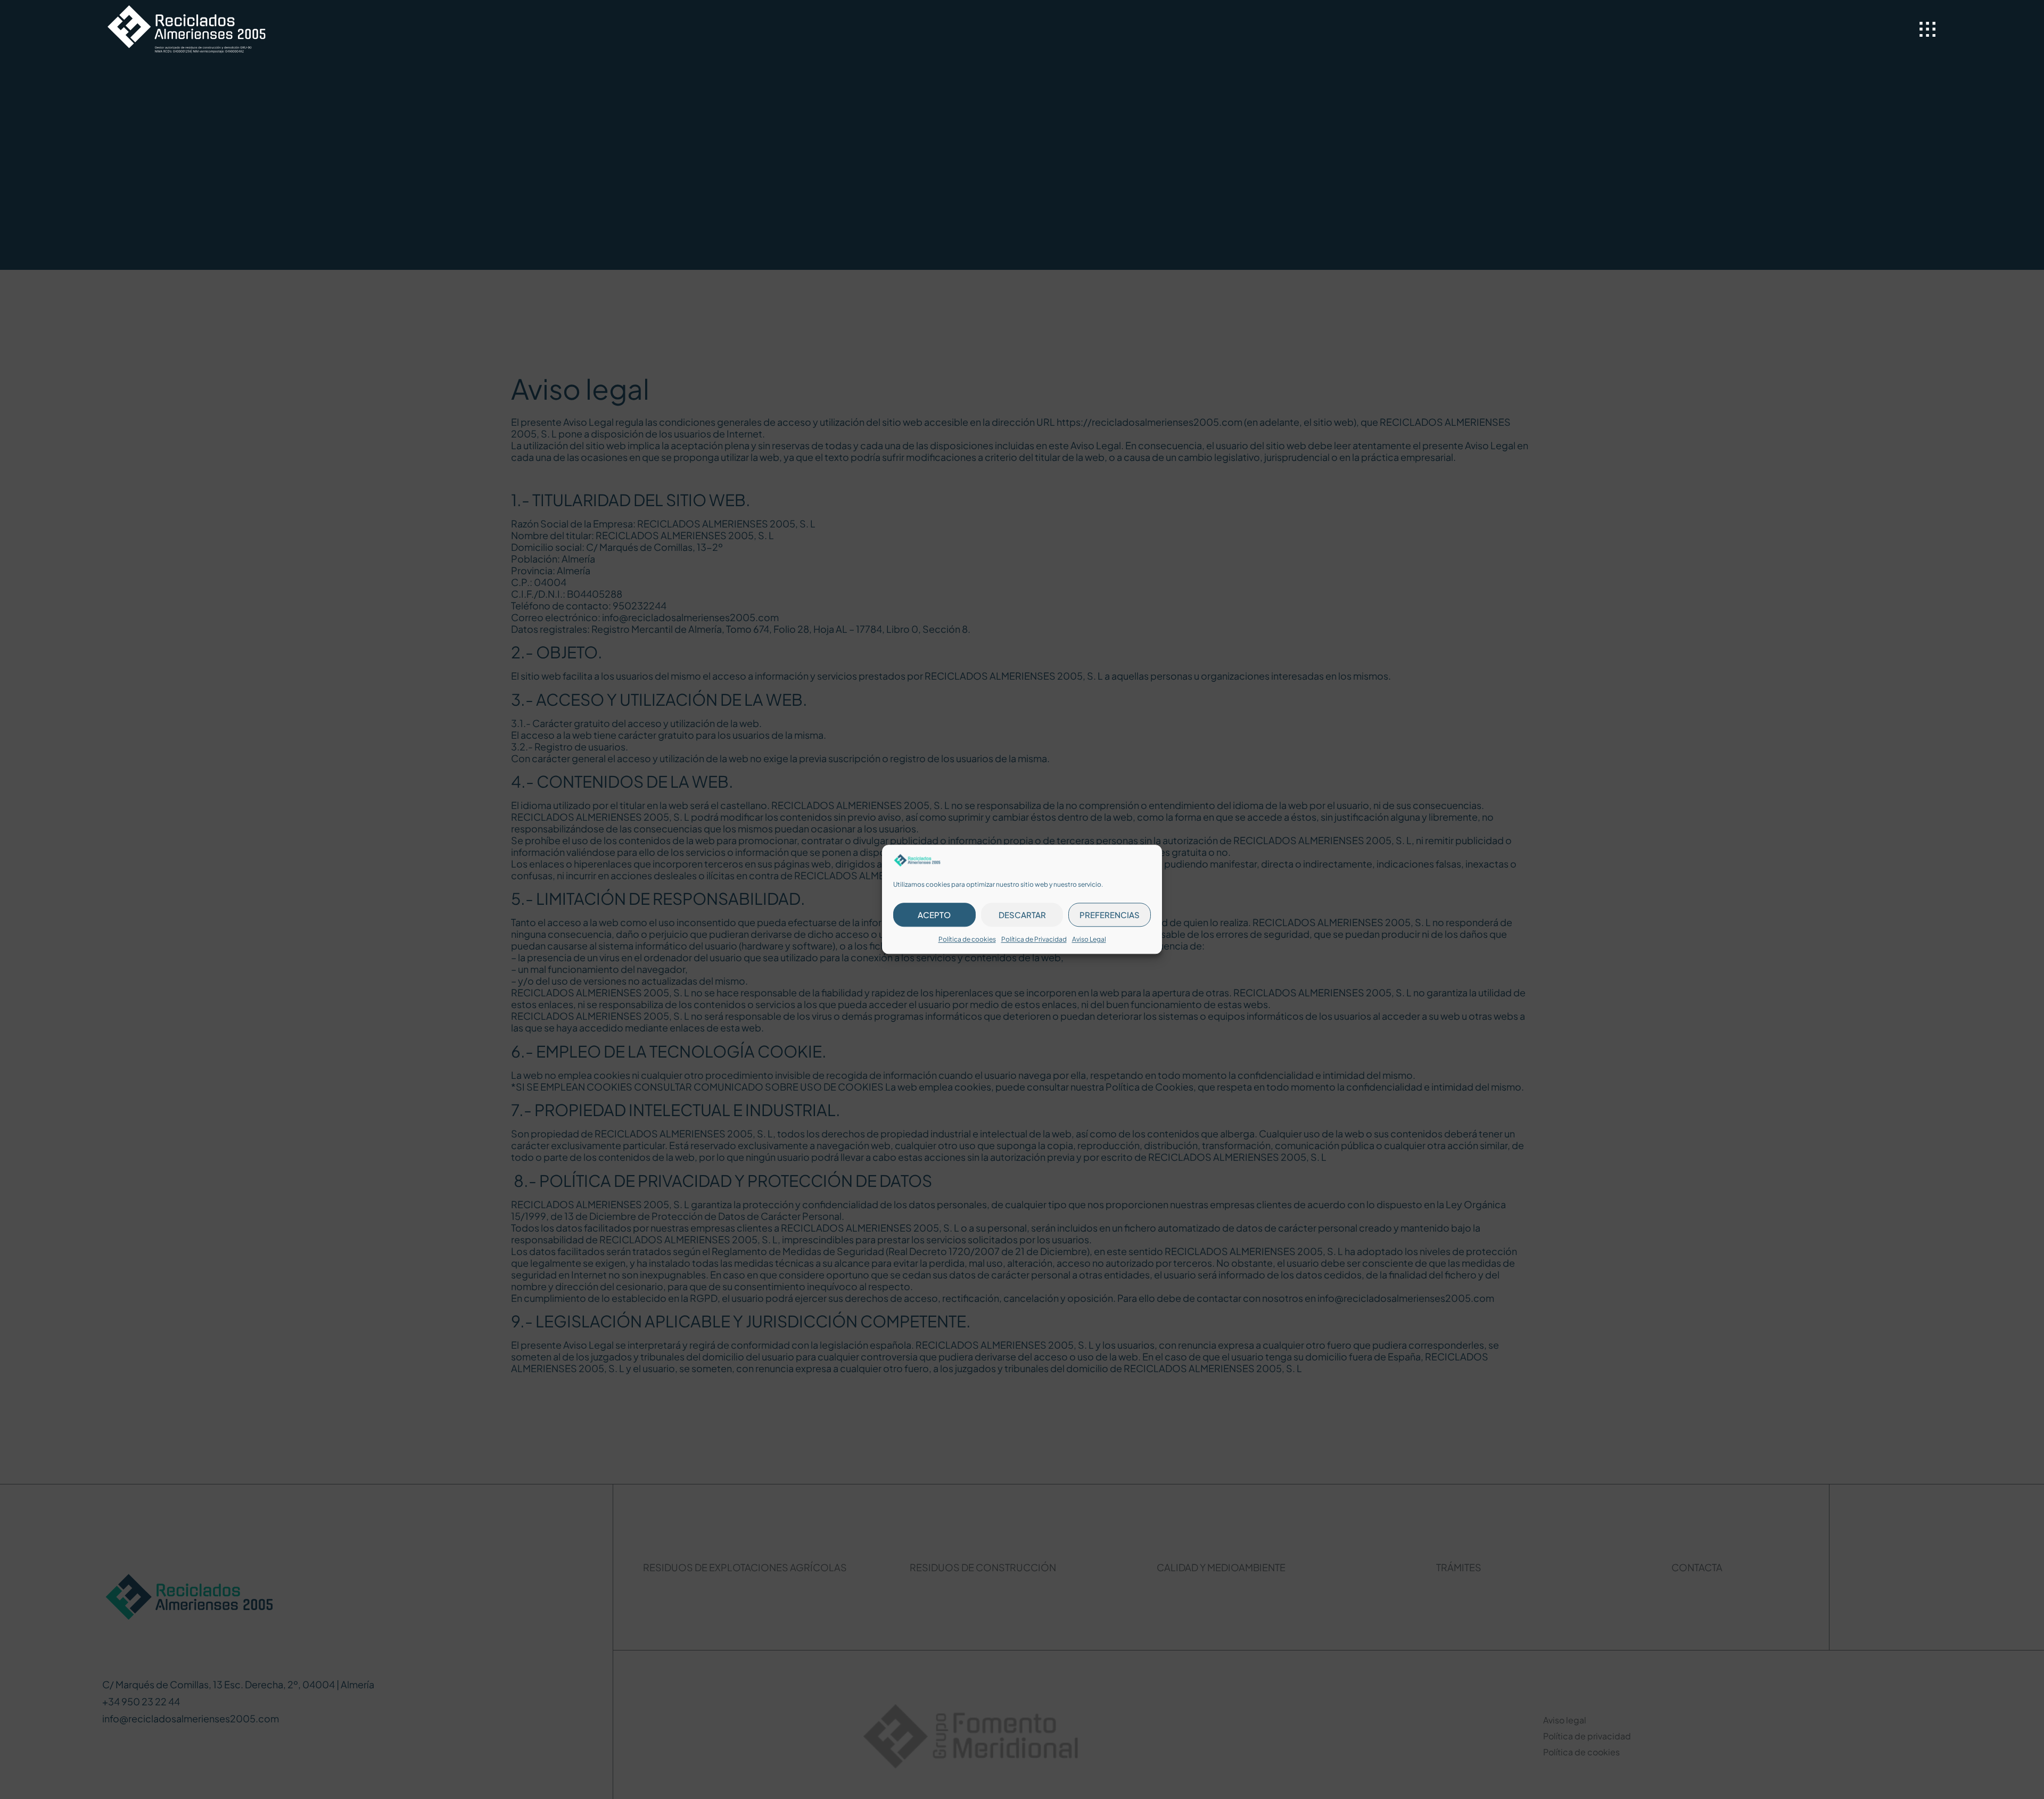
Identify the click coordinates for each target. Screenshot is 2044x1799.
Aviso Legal (1089, 940)
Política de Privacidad (1034, 940)
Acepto (934, 915)
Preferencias (1110, 915)
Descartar (1022, 915)
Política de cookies (967, 940)
